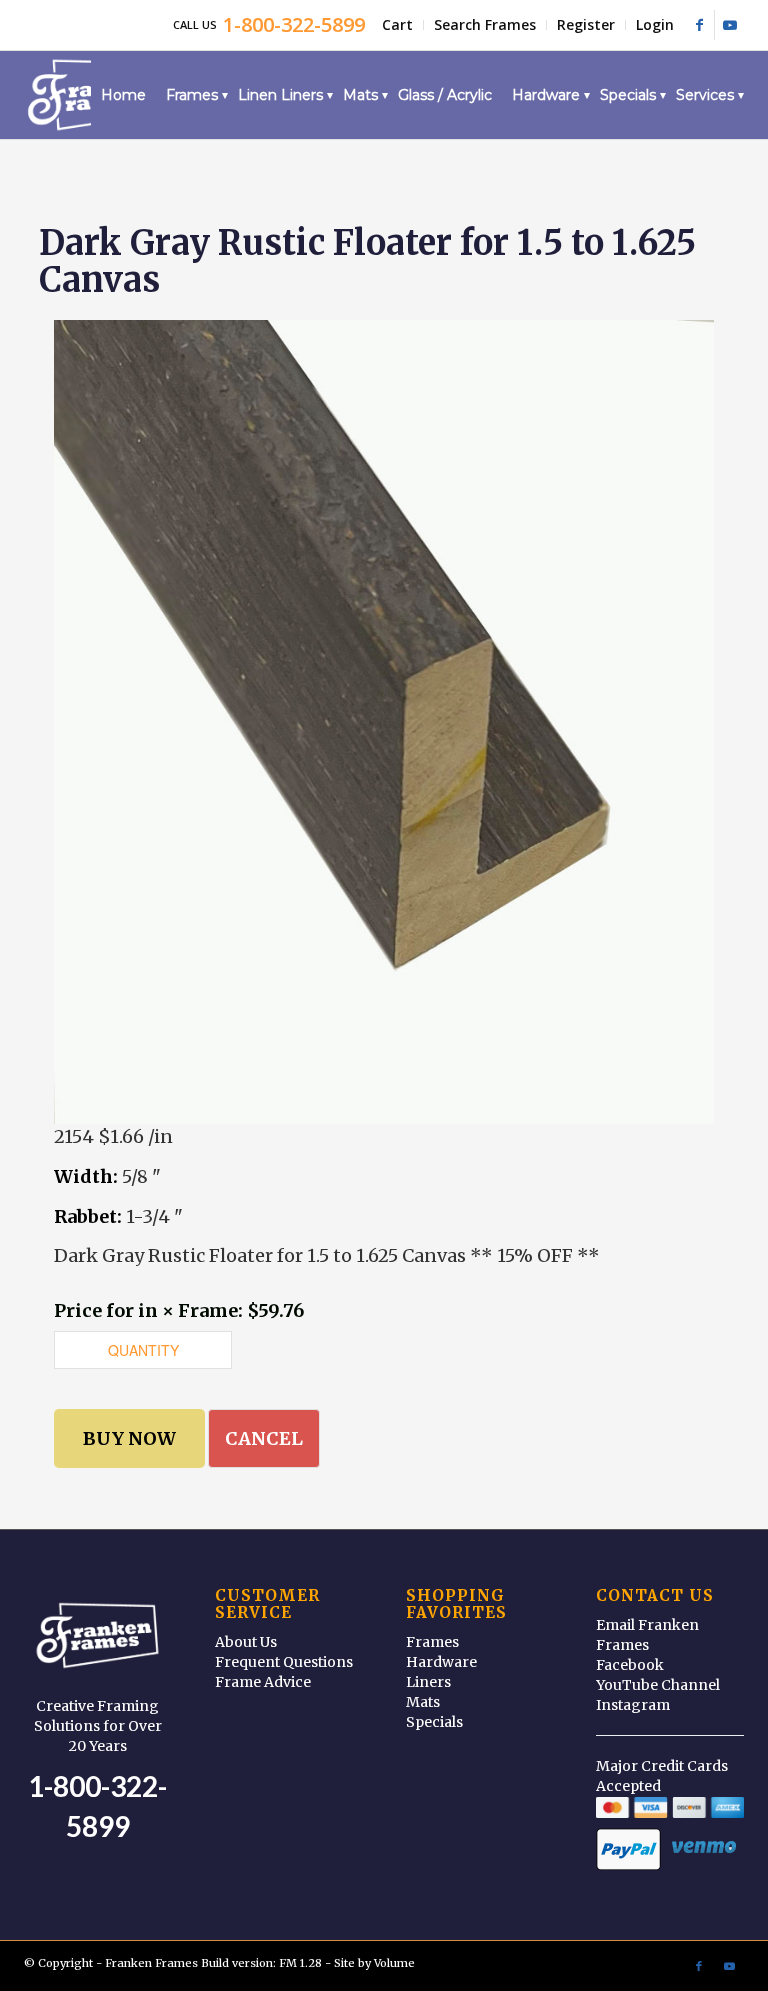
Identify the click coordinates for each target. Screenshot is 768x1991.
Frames (432, 1642)
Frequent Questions (284, 1662)
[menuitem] (398, 25)
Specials (434, 1722)
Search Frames (485, 24)
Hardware (441, 1662)
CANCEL (264, 1438)
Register (586, 24)
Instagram (633, 1705)
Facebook (630, 1665)
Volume (394, 1963)
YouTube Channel (658, 1685)
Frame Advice (263, 1682)
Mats (423, 1702)
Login (655, 24)
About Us (246, 1642)
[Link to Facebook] (699, 25)
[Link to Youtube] (730, 25)
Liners (428, 1682)
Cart (397, 24)
